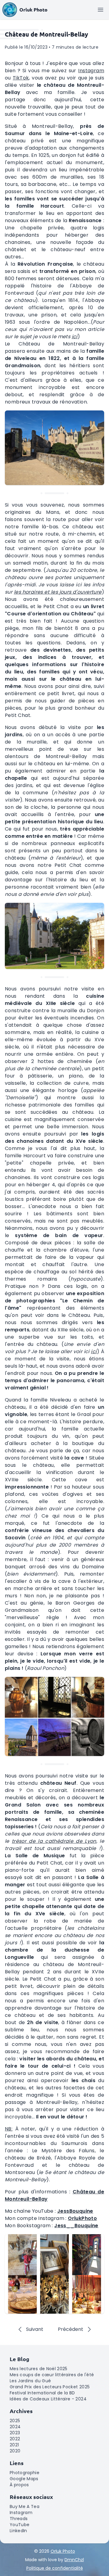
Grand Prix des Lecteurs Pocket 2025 (50, 2387)
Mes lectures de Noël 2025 (39, 2369)
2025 (15, 2421)
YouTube (20, 2525)
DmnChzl (74, 2560)
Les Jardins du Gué (30, 2381)
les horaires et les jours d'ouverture (58, 592)
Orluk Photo (63, 2551)
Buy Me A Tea (25, 2506)
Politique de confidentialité (55, 2568)
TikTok (21, 78)
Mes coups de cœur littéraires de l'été (52, 2375)
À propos (19, 2485)
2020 (15, 2451)
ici (75, 337)
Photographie (25, 2473)
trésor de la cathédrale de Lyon (54, 1841)
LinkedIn (18, 2531)
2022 (15, 2439)
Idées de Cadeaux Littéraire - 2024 (48, 2399)
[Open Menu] (101, 10)
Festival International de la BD (42, 2393)
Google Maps (24, 2479)
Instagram (91, 71)
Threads (19, 2519)
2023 (15, 2433)
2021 (14, 2445)
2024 (15, 2427)
